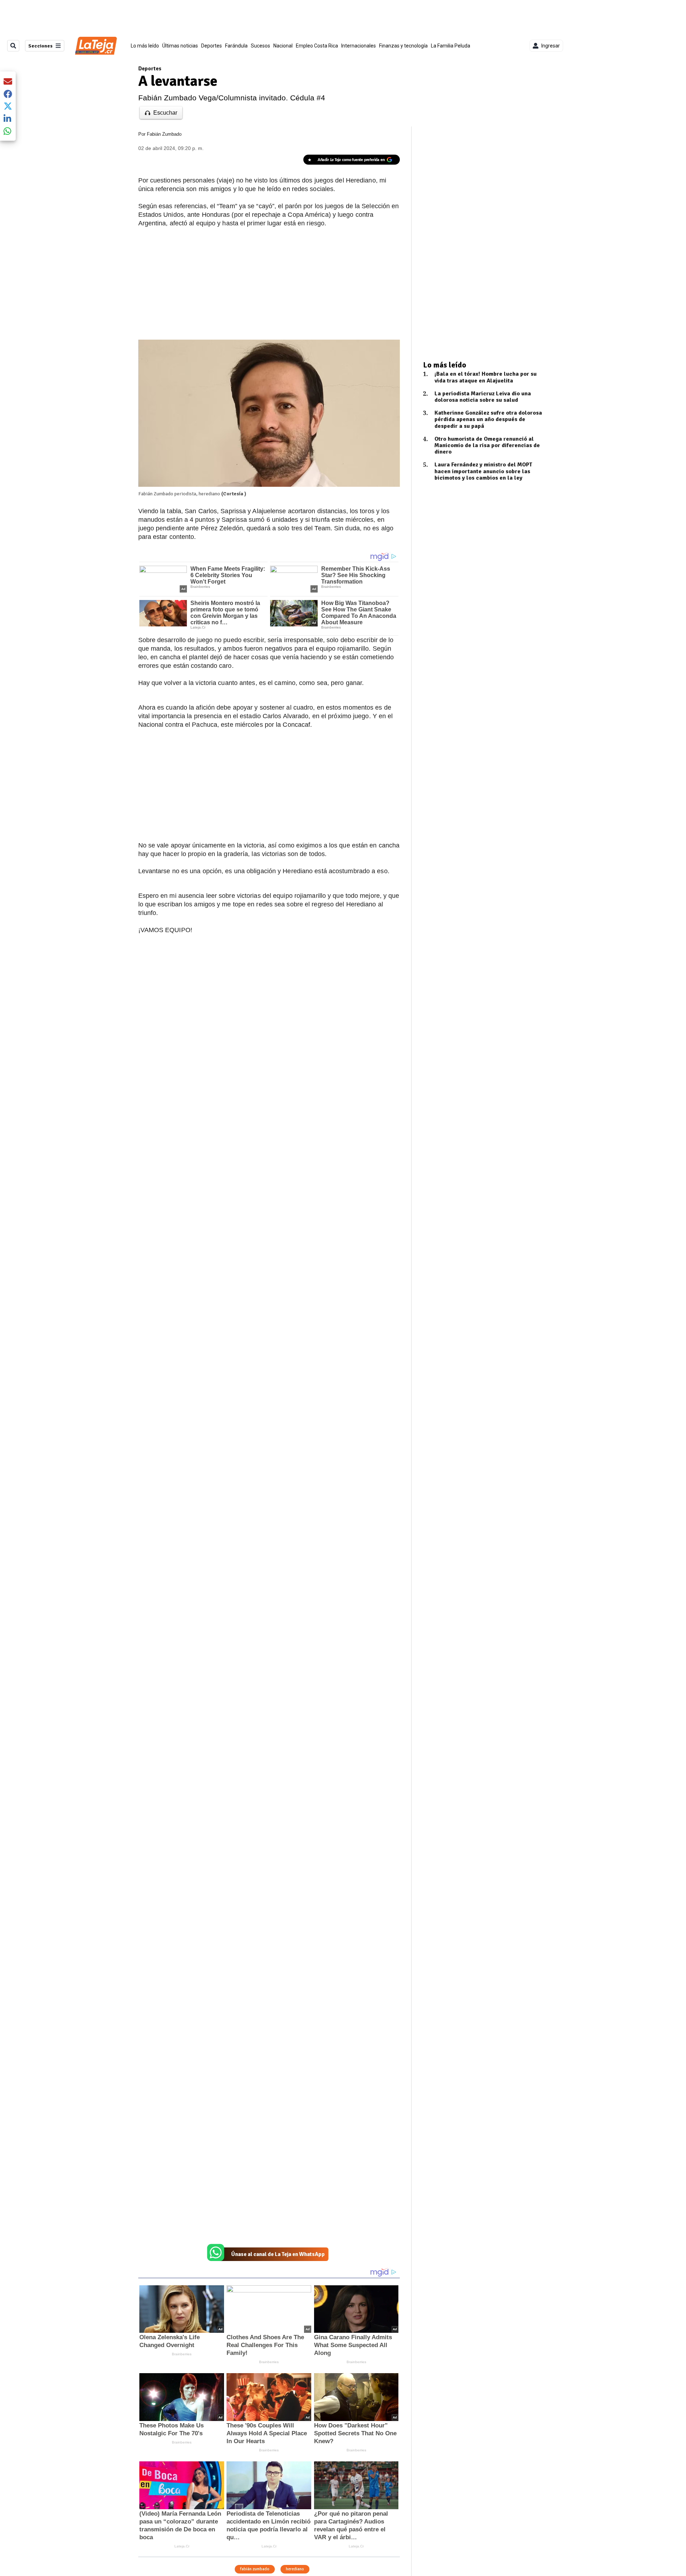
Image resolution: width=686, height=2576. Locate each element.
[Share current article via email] (8, 81)
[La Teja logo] (96, 46)
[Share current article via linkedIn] (8, 118)
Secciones (40, 46)
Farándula (236, 46)
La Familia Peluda (451, 46)
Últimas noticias (180, 46)
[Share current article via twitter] (8, 106)
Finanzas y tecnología (403, 46)
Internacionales (359, 46)
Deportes (212, 46)
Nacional (283, 46)
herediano (295, 2569)
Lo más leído (145, 46)
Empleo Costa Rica (317, 46)
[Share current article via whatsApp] (8, 131)
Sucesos (260, 46)
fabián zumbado (255, 2569)
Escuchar (165, 113)
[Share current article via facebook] (8, 94)
